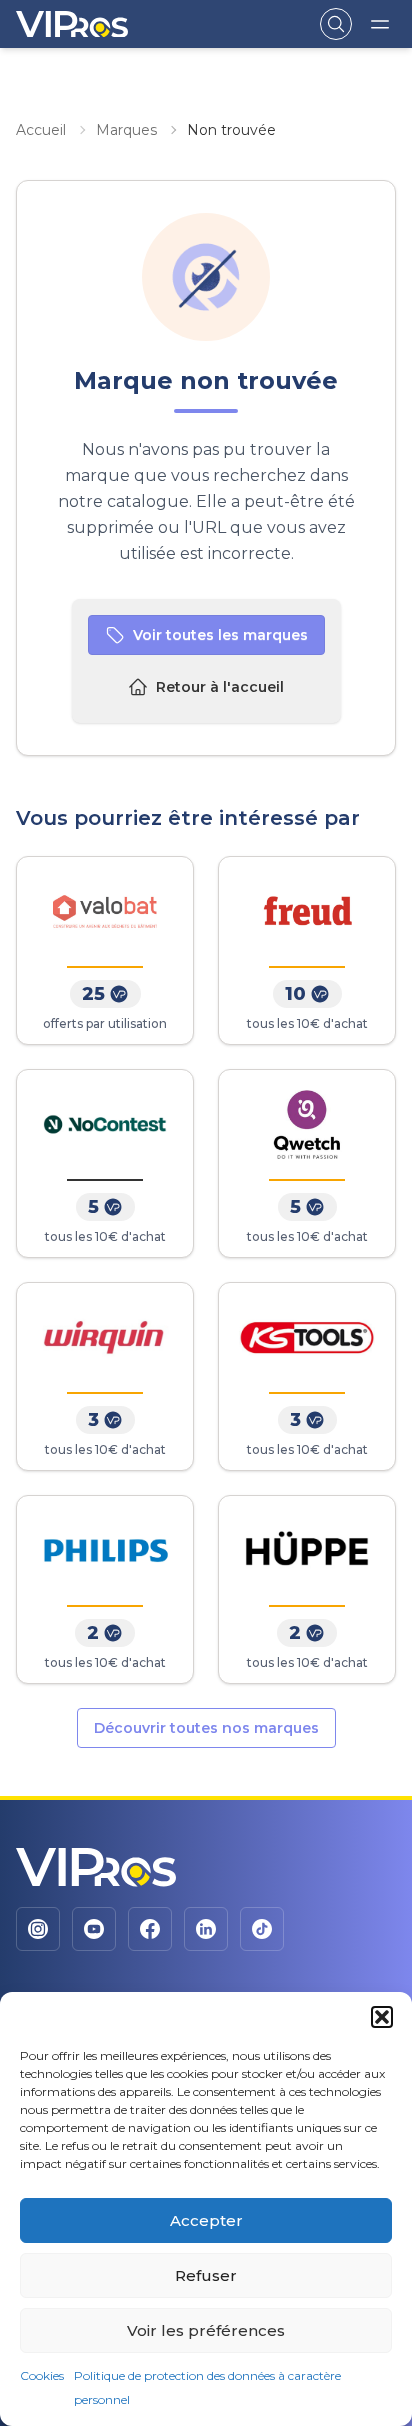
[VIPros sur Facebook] (150, 1929)
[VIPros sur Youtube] (94, 1929)
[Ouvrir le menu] (380, 24)
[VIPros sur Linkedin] (206, 1929)
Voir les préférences (206, 2330)
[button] (382, 2017)
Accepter (206, 2220)
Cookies (42, 2375)
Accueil (41, 130)
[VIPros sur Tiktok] (262, 1929)
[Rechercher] (336, 24)
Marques (126, 130)
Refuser (206, 2275)
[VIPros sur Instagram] (38, 1929)
